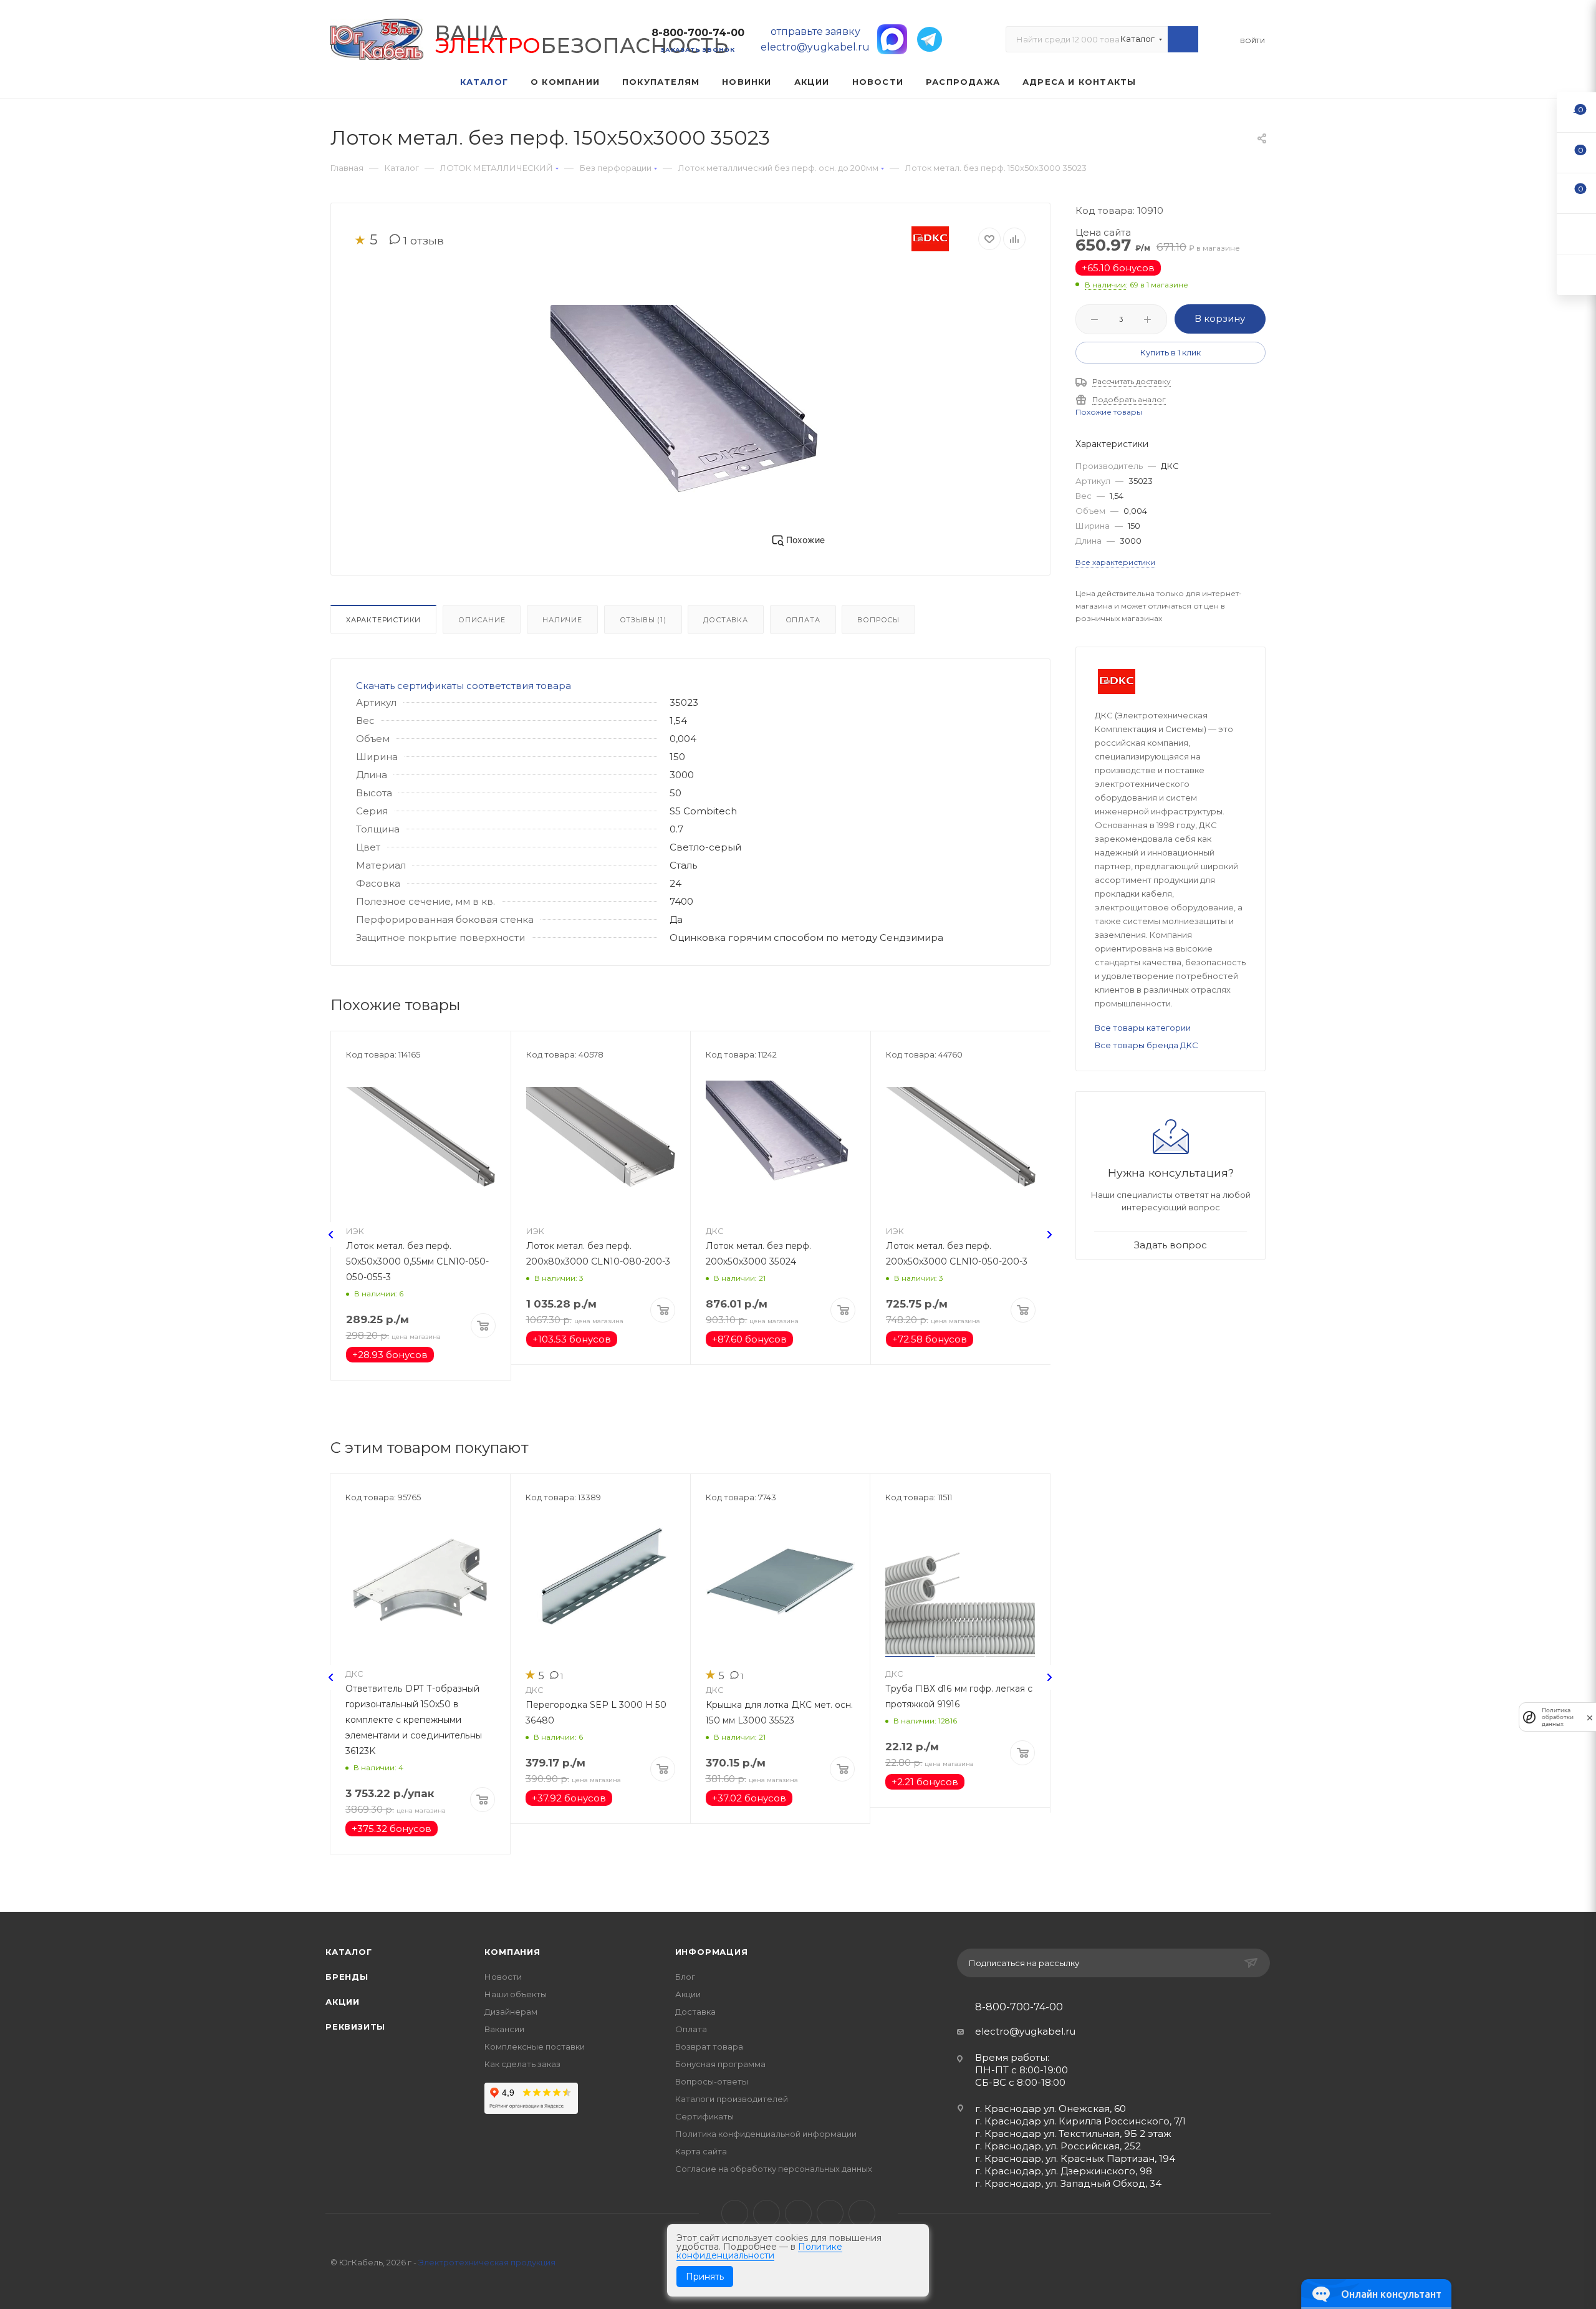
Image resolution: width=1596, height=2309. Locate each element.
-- (1577, 112)
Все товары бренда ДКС (1147, 1045)
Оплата (803, 620)
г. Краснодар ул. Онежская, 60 (1050, 2109)
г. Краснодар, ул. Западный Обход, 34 (1068, 2183)
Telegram (767, 2213)
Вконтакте (735, 2213)
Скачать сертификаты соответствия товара (464, 686)
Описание (482, 620)
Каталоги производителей (732, 2099)
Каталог (349, 1952)
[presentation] (331, 1235)
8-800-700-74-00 (698, 33)
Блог (685, 1977)
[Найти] (1183, 39)
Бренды (347, 1977)
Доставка (725, 620)
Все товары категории (1143, 1028)
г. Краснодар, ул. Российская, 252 (1058, 2146)
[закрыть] (1590, 1717)
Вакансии (504, 2029)
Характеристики (383, 620)
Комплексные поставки (535, 2046)
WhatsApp (830, 2213)
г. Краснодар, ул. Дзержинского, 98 (1064, 2171)
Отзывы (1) (643, 620)
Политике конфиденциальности (759, 2251)
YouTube (798, 2213)
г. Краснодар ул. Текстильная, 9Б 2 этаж (1073, 2133)
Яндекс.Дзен (862, 2213)
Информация (712, 1952)
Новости (503, 1977)
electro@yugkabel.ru (1025, 2031)
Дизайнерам (511, 2012)
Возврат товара (709, 2046)
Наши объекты (516, 1994)
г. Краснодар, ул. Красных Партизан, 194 (1075, 2158)
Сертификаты (704, 2116)
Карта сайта (701, 2151)
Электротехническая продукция (487, 2262)
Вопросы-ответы (712, 2081)
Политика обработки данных (1558, 1717)
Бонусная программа (720, 2064)
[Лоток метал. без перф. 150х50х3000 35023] (691, 410)
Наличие (562, 620)
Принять (705, 2277)
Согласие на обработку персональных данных (774, 2169)
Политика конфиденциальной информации (766, 2134)
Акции (343, 2002)
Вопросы (878, 620)
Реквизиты (355, 2027)
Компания (512, 1952)
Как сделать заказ (522, 2064)
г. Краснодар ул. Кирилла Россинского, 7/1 (1080, 2121)
